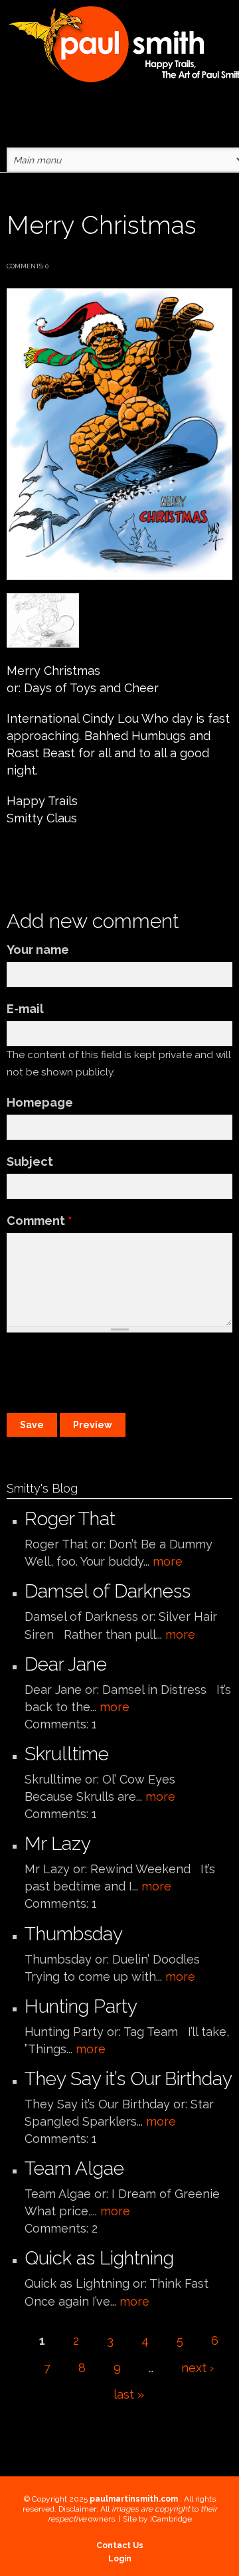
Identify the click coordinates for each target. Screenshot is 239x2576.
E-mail (25, 1009)
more (168, 1561)
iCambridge (171, 2519)
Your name (38, 950)
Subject (30, 1161)
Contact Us (120, 2545)
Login (120, 2559)
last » (129, 2394)
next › (198, 2368)
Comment (40, 1221)
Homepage (40, 1102)
